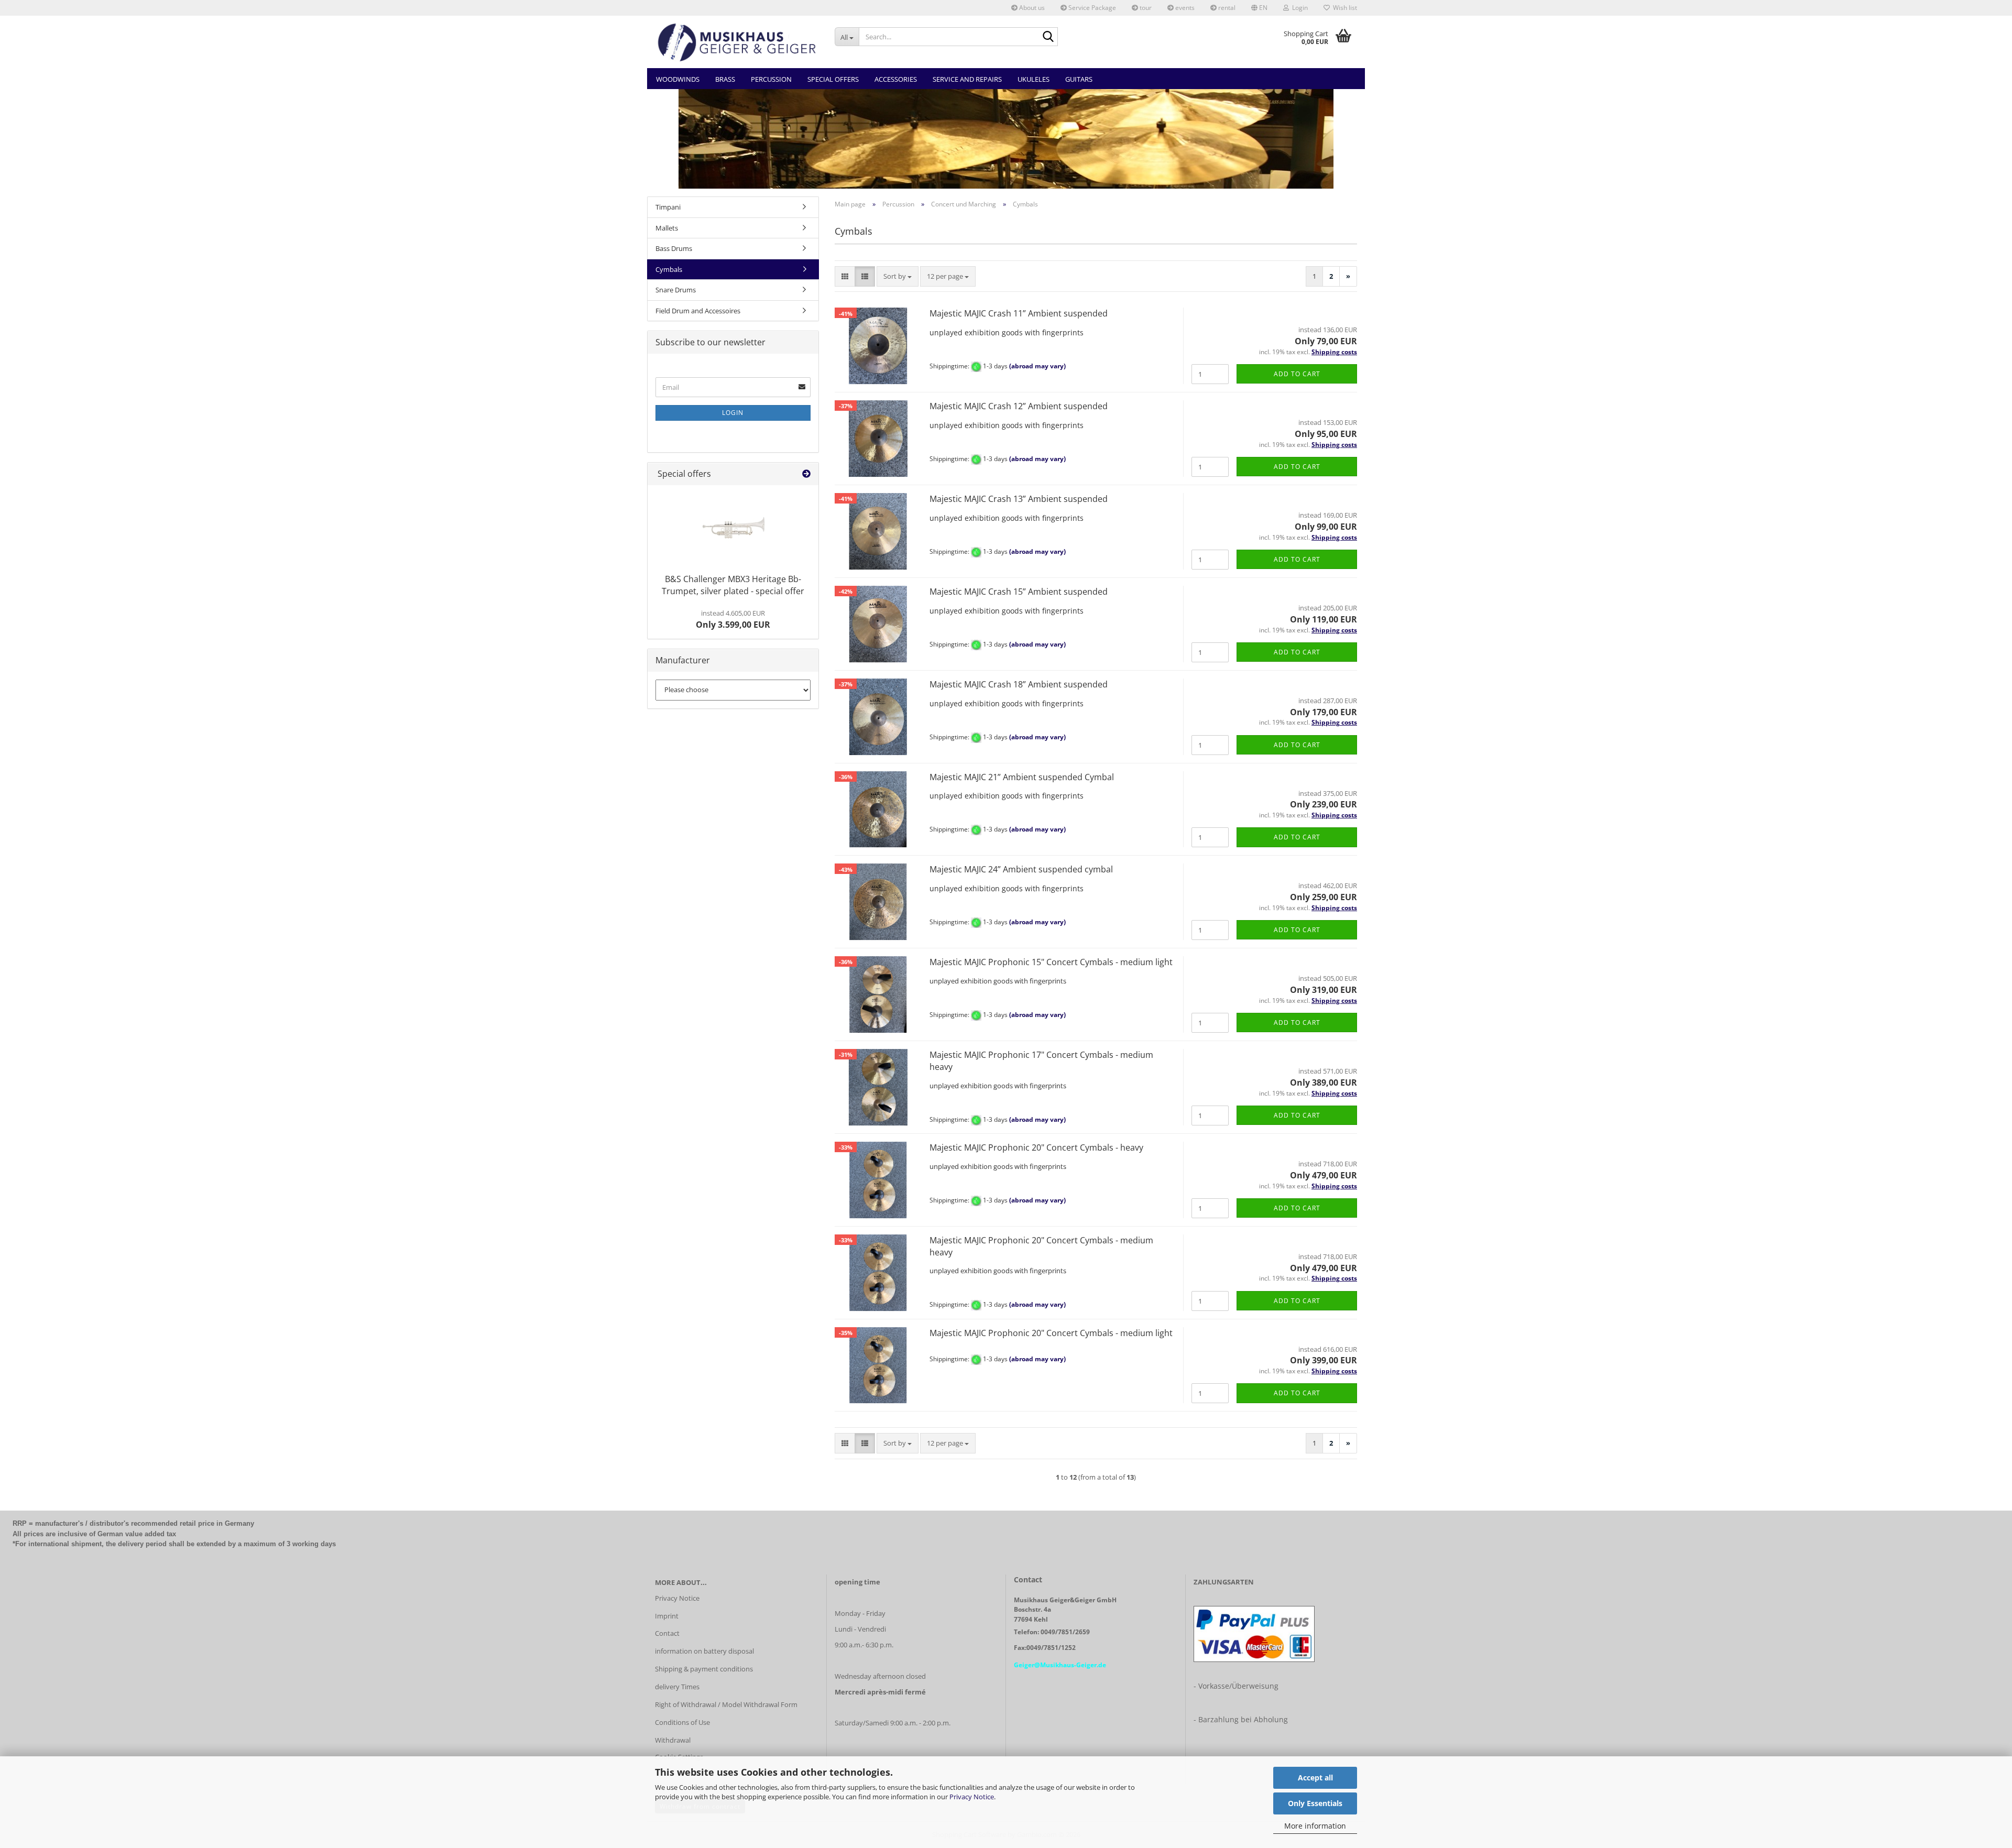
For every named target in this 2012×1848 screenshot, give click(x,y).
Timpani (668, 207)
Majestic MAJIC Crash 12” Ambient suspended (1020, 406)
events (1184, 8)
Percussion (771, 79)
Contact (667, 1633)
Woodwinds (678, 79)
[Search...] (1048, 37)
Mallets (667, 228)
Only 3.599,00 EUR (733, 619)
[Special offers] (806, 474)
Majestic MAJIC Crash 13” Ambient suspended (1019, 499)
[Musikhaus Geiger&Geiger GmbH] (737, 42)
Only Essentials (1315, 1803)
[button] (1259, 8)
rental (1226, 8)
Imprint (667, 1616)
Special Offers (833, 79)
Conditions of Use (682, 1722)
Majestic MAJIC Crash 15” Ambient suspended (1019, 592)
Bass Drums (674, 248)
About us (1031, 8)
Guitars (1079, 79)
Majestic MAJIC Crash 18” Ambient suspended (1019, 684)
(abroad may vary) (1037, 367)
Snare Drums (676, 290)
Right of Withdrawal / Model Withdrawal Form (726, 1704)
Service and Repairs (967, 79)
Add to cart (1297, 374)
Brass (725, 79)
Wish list (1343, 8)
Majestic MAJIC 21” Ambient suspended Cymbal (1022, 777)
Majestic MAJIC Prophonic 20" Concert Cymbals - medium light (1051, 1333)
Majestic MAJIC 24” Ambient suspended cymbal (1021, 869)
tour (1145, 8)
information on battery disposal (704, 1651)
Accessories (896, 79)
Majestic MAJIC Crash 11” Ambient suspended (1020, 313)
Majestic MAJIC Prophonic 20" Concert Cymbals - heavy (1036, 1147)
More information (1315, 1826)
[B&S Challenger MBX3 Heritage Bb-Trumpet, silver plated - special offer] (733, 527)
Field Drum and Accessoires (698, 311)
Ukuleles (1034, 79)
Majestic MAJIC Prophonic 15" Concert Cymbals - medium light (1052, 962)
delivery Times (677, 1687)
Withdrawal (673, 1740)
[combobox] (898, 276)
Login (733, 413)
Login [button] (1298, 8)
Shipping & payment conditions (704, 1669)
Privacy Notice (972, 1797)
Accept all (1315, 1778)
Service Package (1091, 8)
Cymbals (669, 269)
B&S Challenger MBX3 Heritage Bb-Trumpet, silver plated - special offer (733, 585)
